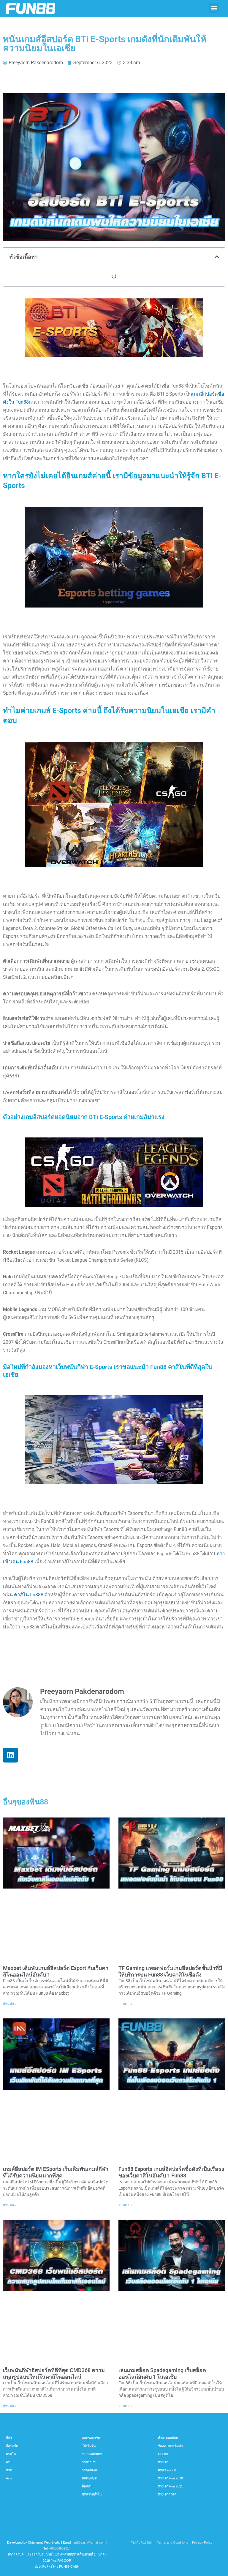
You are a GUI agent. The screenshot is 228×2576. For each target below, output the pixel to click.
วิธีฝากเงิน (89, 2462)
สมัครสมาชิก (91, 2438)
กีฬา (9, 2438)
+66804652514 (60, 2548)
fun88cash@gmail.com (89, 2542)
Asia (9, 2478)
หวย (9, 2470)
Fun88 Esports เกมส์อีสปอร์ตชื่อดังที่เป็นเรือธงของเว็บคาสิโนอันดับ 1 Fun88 (171, 2172)
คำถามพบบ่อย (168, 2438)
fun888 (163, 2454)
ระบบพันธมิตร (92, 2454)
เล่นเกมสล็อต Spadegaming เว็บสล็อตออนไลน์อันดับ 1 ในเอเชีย (162, 2373)
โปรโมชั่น (89, 2446)
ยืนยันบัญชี (89, 2478)
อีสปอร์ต (12, 2446)
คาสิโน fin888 (29, 1595)
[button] (214, 8)
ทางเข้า (163, 2462)
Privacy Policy (202, 2542)
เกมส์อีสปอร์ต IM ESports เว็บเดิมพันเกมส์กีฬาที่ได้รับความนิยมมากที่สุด (56, 2172)
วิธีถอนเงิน (89, 2470)
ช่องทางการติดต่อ (170, 2446)
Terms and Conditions (172, 2542)
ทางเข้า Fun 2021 (170, 2486)
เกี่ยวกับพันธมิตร (141, 2542)
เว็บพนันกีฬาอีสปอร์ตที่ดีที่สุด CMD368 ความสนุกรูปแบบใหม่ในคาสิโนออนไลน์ (54, 2373)
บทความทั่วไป (92, 2494)
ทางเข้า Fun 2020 (170, 2478)
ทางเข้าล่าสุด (167, 2494)
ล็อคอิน (87, 2486)
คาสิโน (11, 2454)
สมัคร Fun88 (167, 2470)
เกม (9, 2462)
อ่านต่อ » (10, 2004)
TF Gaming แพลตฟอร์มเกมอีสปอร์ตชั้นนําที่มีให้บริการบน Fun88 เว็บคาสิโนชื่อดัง (170, 1971)
